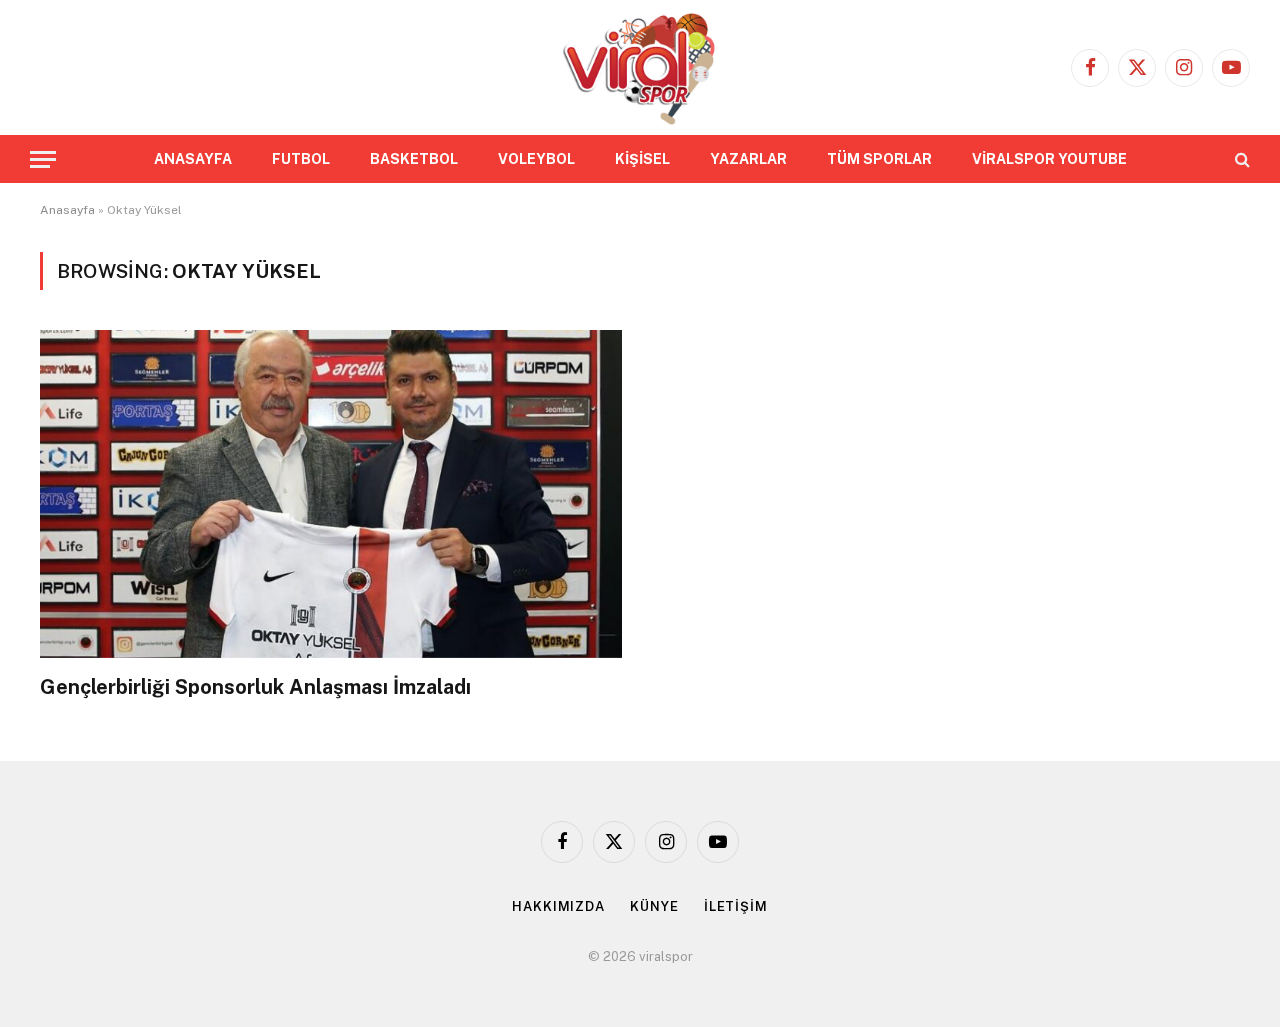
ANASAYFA (193, 159)
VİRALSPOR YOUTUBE (1049, 159)
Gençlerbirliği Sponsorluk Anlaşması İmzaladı (255, 687)
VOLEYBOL (536, 159)
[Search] (1240, 159)
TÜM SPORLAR (879, 159)
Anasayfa (67, 210)
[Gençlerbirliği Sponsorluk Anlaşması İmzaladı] (331, 493)
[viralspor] (639, 67)
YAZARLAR (748, 159)
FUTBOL (301, 159)
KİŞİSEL (642, 159)
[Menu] (43, 159)
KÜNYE (654, 906)
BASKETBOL (414, 159)
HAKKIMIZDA (558, 906)
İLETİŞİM (736, 906)
